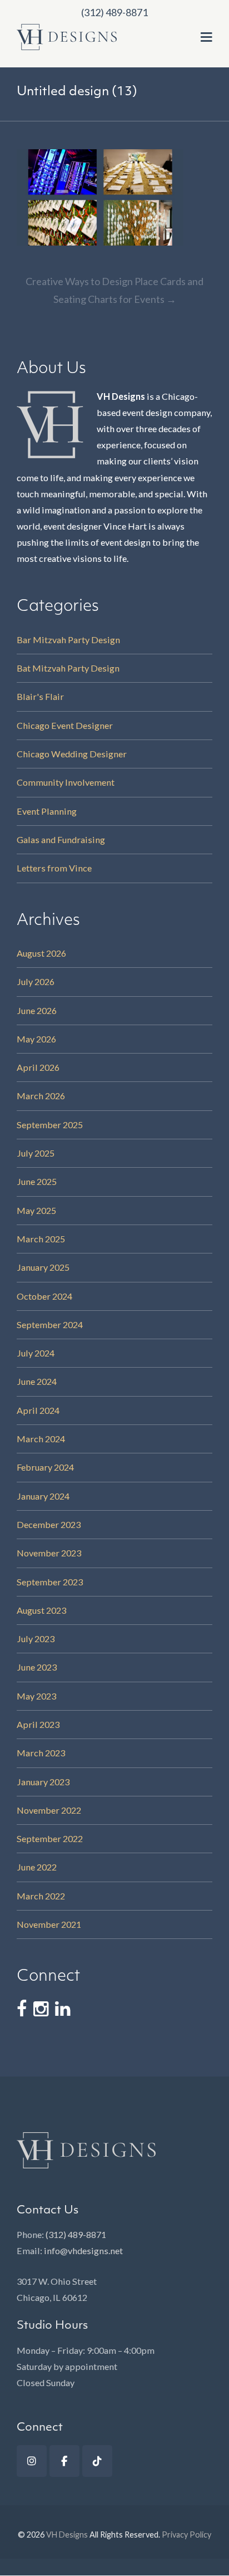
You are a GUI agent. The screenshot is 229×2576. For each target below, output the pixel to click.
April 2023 (38, 1724)
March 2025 (41, 1239)
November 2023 (49, 1553)
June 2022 (37, 1867)
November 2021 (49, 1924)
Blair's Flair (40, 696)
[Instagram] (32, 2461)
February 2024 (45, 1467)
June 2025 (37, 1181)
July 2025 (36, 1153)
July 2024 (36, 1353)
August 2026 (41, 953)
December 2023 (49, 1524)
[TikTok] (97, 2461)
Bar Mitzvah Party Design (68, 640)
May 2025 (36, 1210)
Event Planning (47, 811)
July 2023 (36, 1639)
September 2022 (50, 1838)
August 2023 (41, 1610)
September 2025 (50, 1125)
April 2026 (38, 1067)
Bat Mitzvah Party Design (68, 668)
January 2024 (43, 1496)
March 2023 (41, 1753)
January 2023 (43, 1782)
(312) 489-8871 (76, 2234)
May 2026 (36, 1039)
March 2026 (41, 1096)
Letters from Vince (54, 868)
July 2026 (36, 981)
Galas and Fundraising (61, 839)
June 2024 (37, 1381)
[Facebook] (64, 2461)
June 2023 (37, 1667)
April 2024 (38, 1410)
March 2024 (41, 1439)
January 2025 (43, 1267)
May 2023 (36, 1696)
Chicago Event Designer (65, 725)
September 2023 (50, 1582)
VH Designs (67, 2535)
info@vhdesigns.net (83, 2251)
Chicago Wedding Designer (72, 754)
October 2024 (44, 1296)
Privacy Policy (186, 2535)
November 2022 (49, 1810)
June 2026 (37, 1010)
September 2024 (50, 1324)
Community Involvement (66, 782)
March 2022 (41, 1896)
